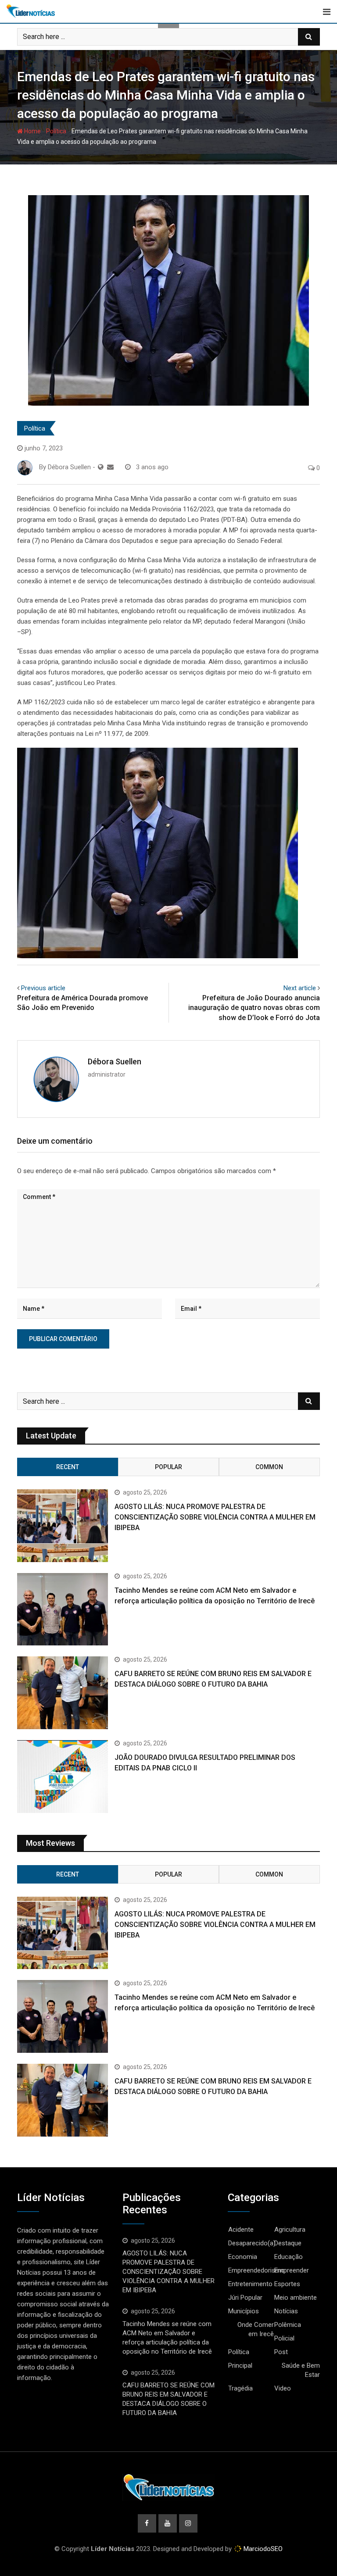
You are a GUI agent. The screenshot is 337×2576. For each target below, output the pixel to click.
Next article (300, 988)
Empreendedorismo (256, 2270)
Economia (243, 2257)
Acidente (241, 2230)
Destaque (288, 2243)
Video (283, 2388)
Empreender (292, 2270)
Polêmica (288, 2325)
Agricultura (290, 2230)
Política (56, 131)
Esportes (287, 2284)
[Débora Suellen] (110, 467)
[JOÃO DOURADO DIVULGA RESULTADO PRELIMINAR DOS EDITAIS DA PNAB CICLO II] (63, 1777)
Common (269, 1467)
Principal (240, 2365)
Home (32, 131)
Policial (284, 2338)
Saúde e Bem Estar (301, 2370)
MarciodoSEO (262, 2549)
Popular (168, 1467)
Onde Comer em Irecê (256, 2329)
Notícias (286, 2311)
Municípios (244, 2311)
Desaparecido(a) (252, 2243)
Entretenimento (250, 2284)
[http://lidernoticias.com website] (101, 467)
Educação (289, 2257)
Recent (68, 1467)
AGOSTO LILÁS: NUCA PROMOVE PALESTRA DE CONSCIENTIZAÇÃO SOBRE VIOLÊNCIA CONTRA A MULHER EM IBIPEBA (215, 1517)
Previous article (43, 988)
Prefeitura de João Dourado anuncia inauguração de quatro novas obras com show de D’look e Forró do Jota (254, 1008)
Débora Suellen (115, 1061)
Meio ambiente (296, 2298)
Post (281, 2352)
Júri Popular (245, 2298)
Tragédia (240, 2388)
